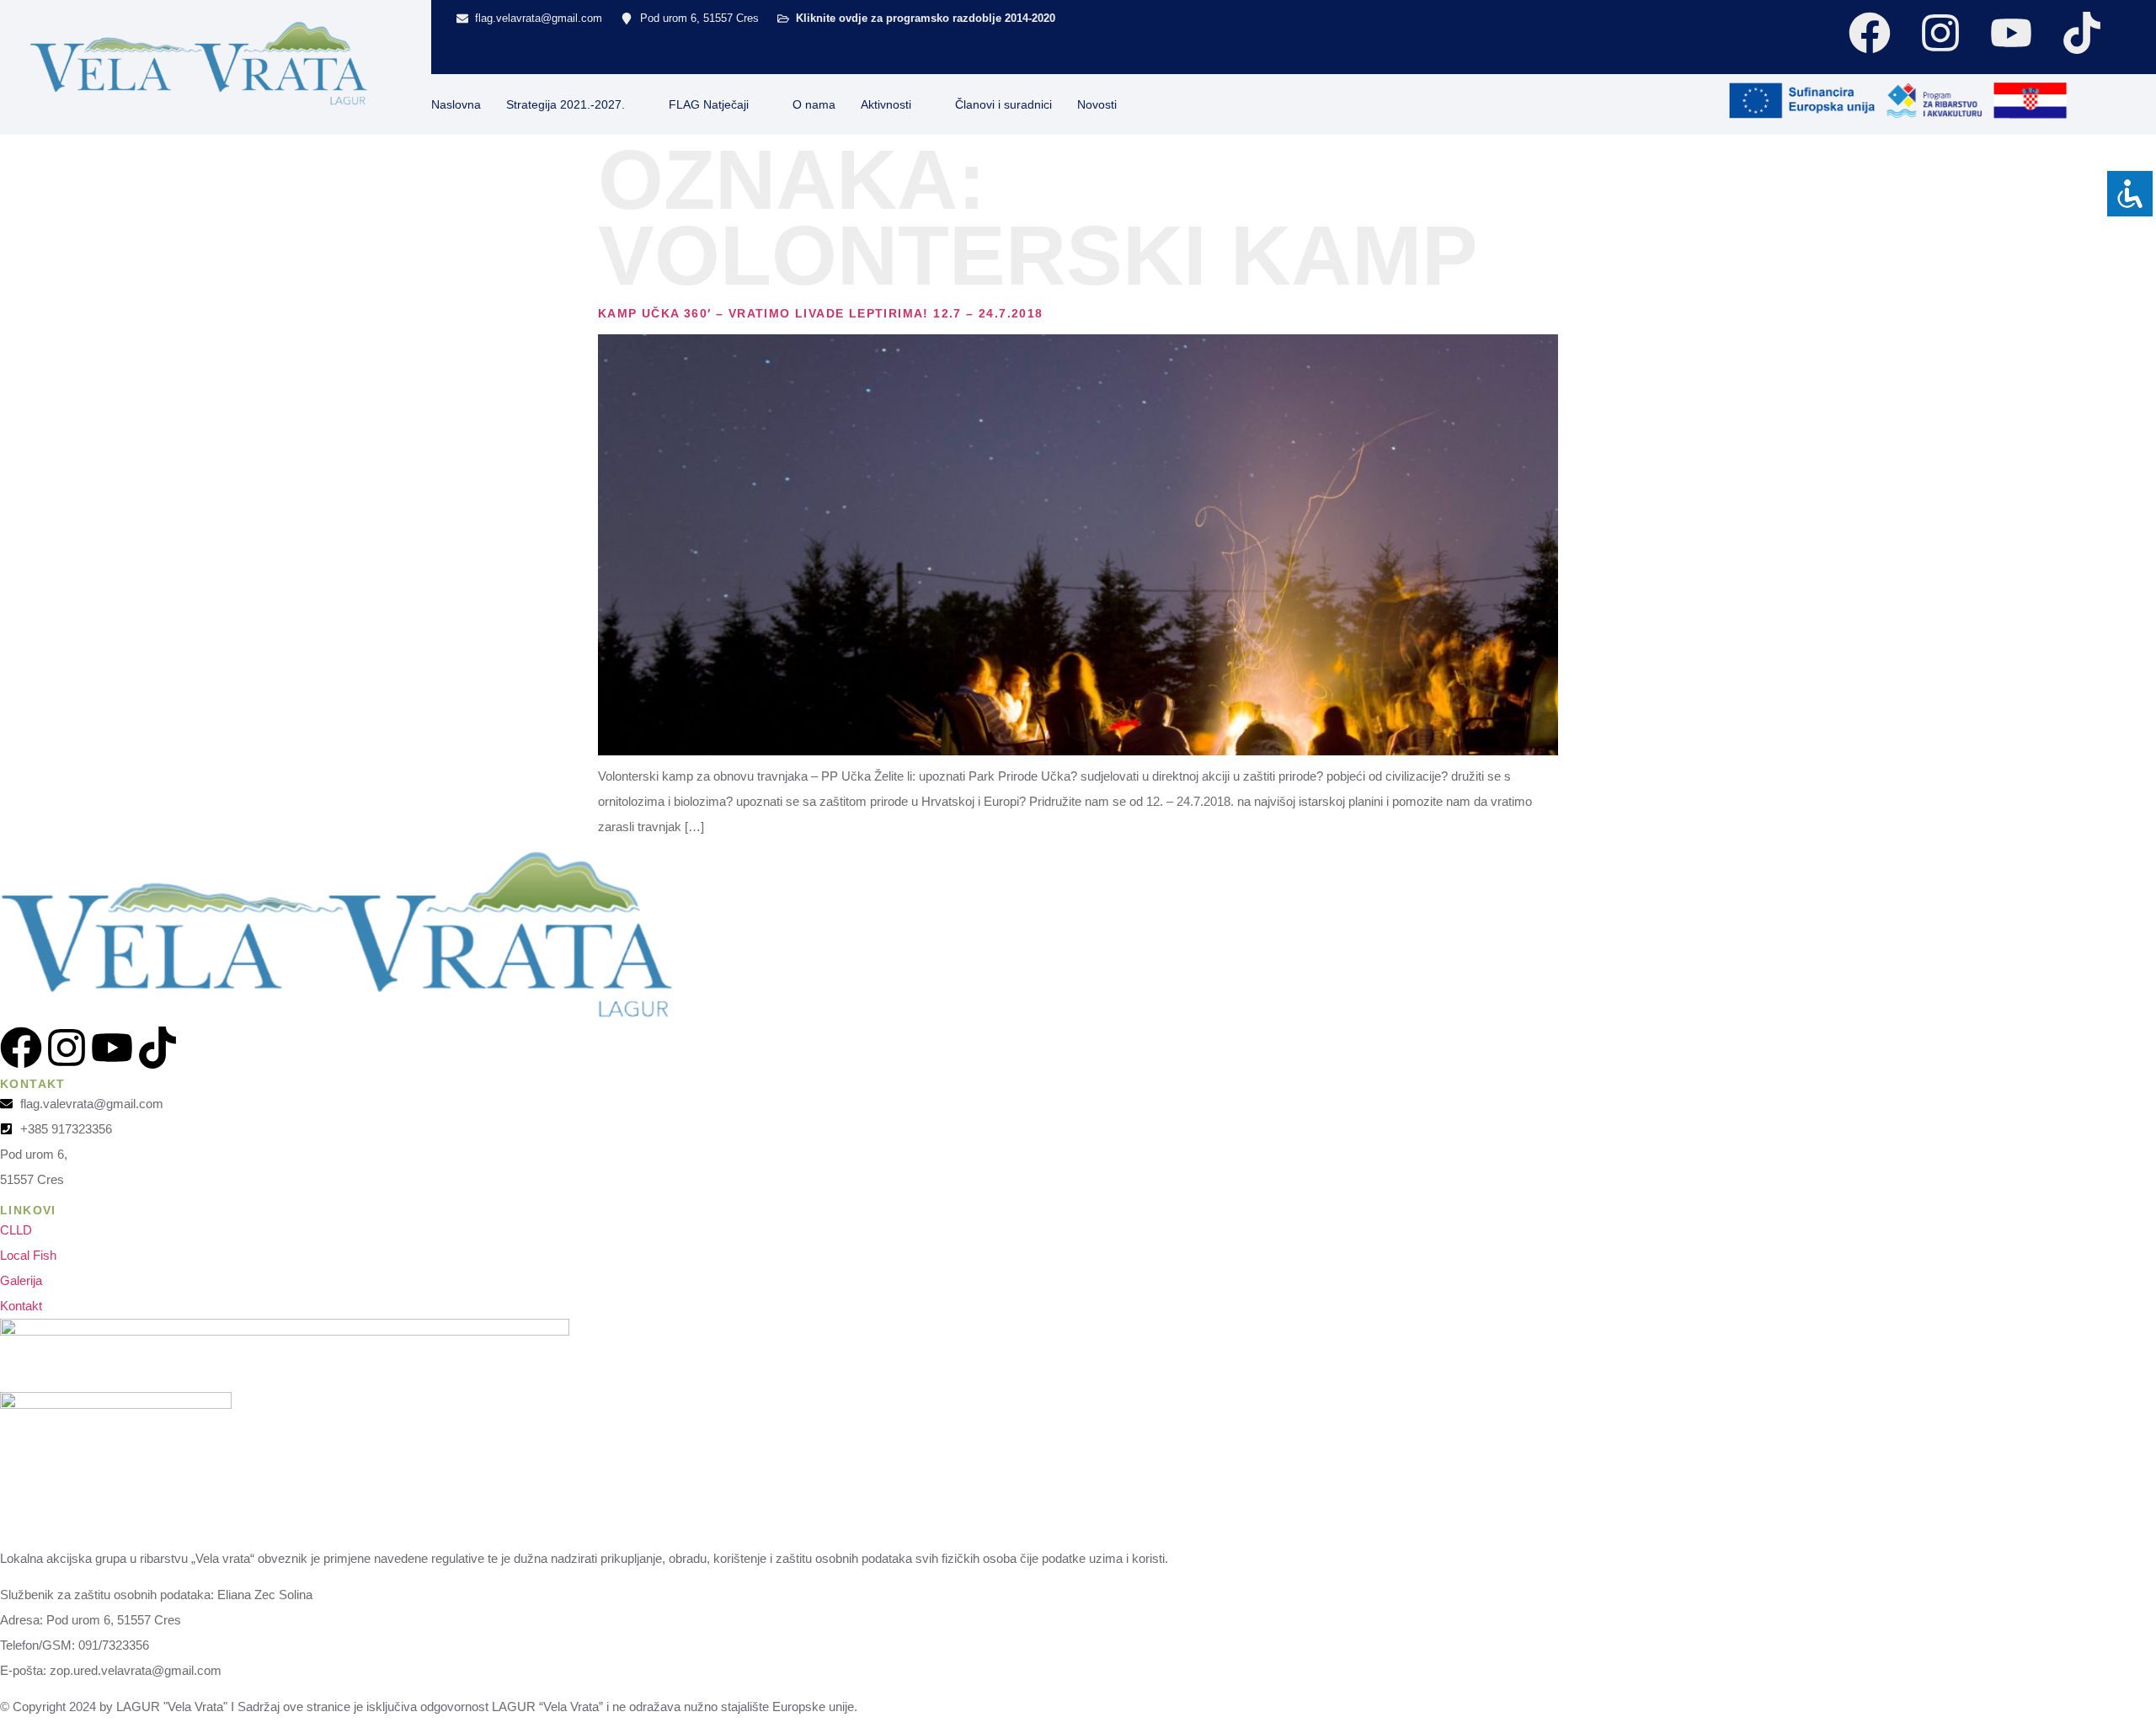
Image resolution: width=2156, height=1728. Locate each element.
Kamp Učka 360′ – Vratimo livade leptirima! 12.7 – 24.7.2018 (821, 313)
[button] (1668, 100)
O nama (814, 104)
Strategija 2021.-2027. (566, 104)
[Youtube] (2011, 33)
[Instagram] (1940, 33)
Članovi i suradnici (1003, 104)
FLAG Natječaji (709, 104)
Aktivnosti (886, 104)
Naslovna (456, 104)
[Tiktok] (2082, 33)
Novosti (1097, 104)
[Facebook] (1870, 33)
